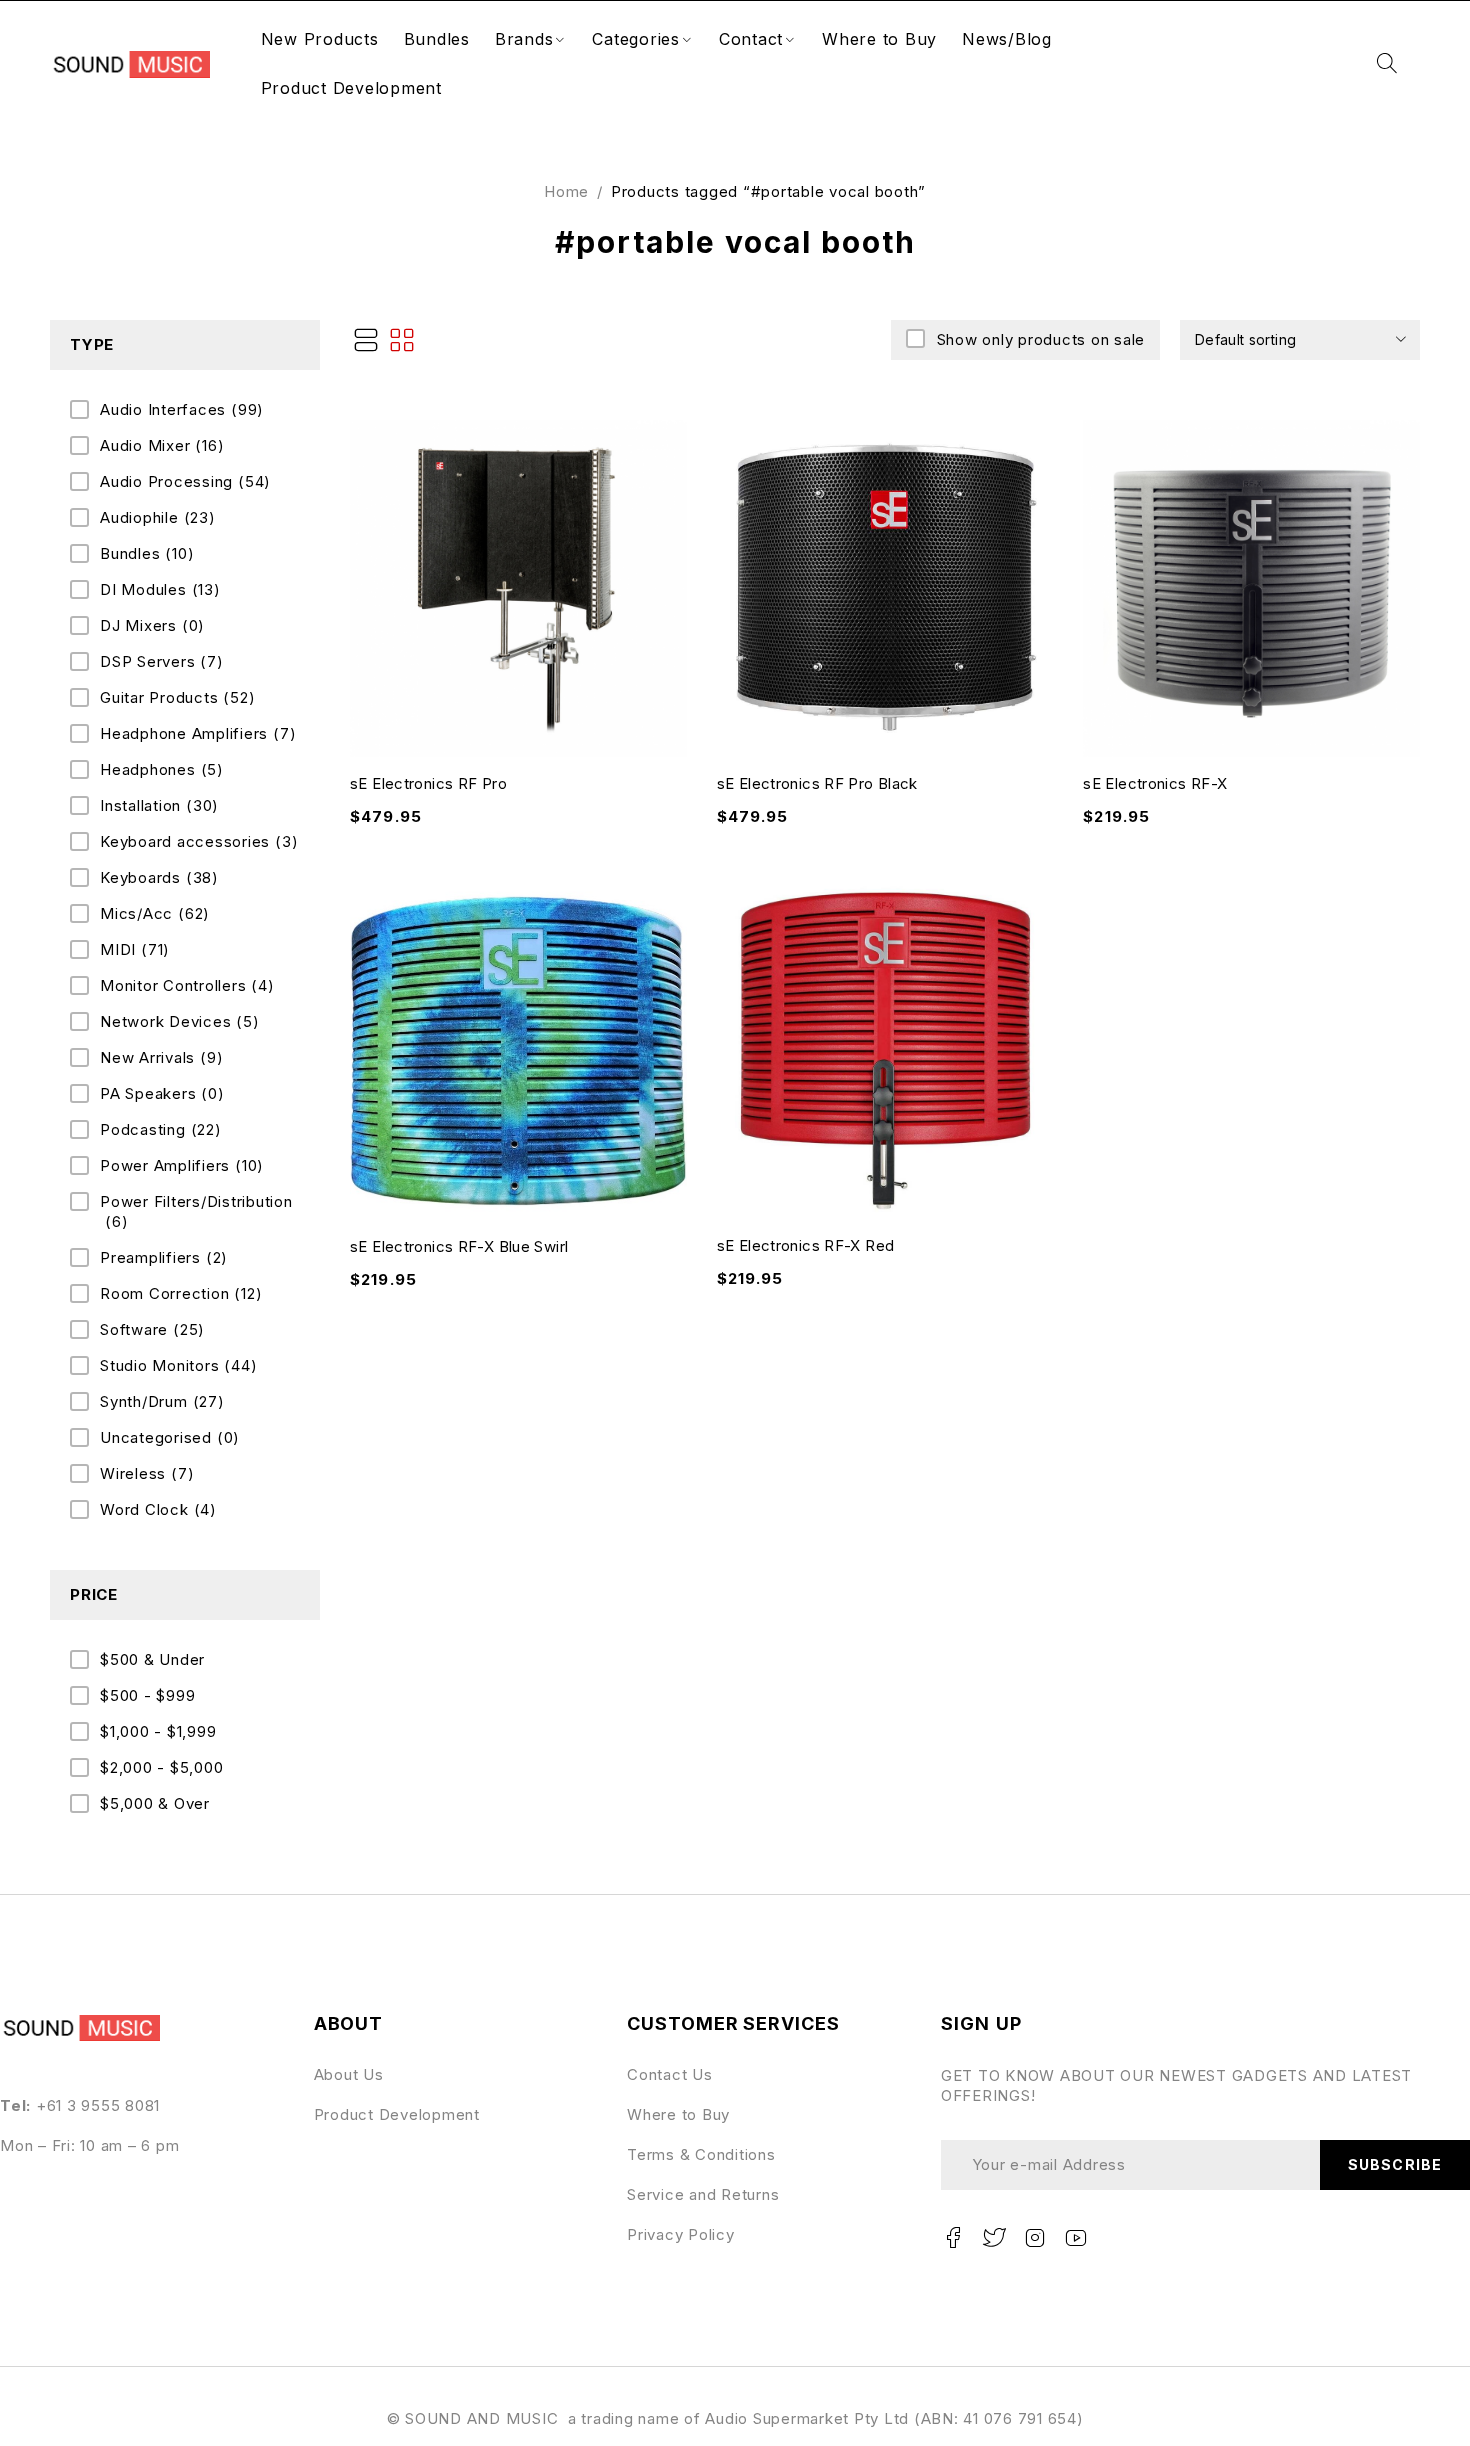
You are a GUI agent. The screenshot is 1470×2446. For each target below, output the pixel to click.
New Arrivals (161, 1057)
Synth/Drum (162, 1401)
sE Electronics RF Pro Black (817, 783)
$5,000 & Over (155, 1803)
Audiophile (158, 517)
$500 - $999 (147, 1695)
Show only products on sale (1041, 339)
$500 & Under (152, 1659)
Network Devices (180, 1021)
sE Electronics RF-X (1155, 783)
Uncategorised (170, 1437)
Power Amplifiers (182, 1165)
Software (152, 1329)
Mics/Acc (155, 913)
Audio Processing (185, 481)
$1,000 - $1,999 (158, 1731)
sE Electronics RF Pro (428, 783)
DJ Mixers (152, 625)
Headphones (162, 769)
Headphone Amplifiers (198, 733)
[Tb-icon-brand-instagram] (1035, 2238)
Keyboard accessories (199, 841)
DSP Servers (162, 661)
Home (566, 191)
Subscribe (1394, 2164)
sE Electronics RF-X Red (806, 1245)
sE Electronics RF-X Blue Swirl (459, 1246)
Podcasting (161, 1129)
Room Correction (181, 1293)
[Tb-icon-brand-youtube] (1076, 2238)
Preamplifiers (164, 1257)
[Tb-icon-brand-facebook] (954, 2238)
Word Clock (158, 1509)
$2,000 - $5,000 (161, 1767)
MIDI (135, 949)
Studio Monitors (178, 1365)
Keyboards (159, 877)
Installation (159, 805)
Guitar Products (177, 697)
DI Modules (160, 589)
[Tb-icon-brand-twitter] (995, 2238)
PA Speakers (162, 1093)
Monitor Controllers (187, 985)
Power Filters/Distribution (196, 1211)
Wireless (147, 1473)
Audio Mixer (162, 445)
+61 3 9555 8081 (98, 2105)
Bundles (147, 553)
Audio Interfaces (182, 409)
